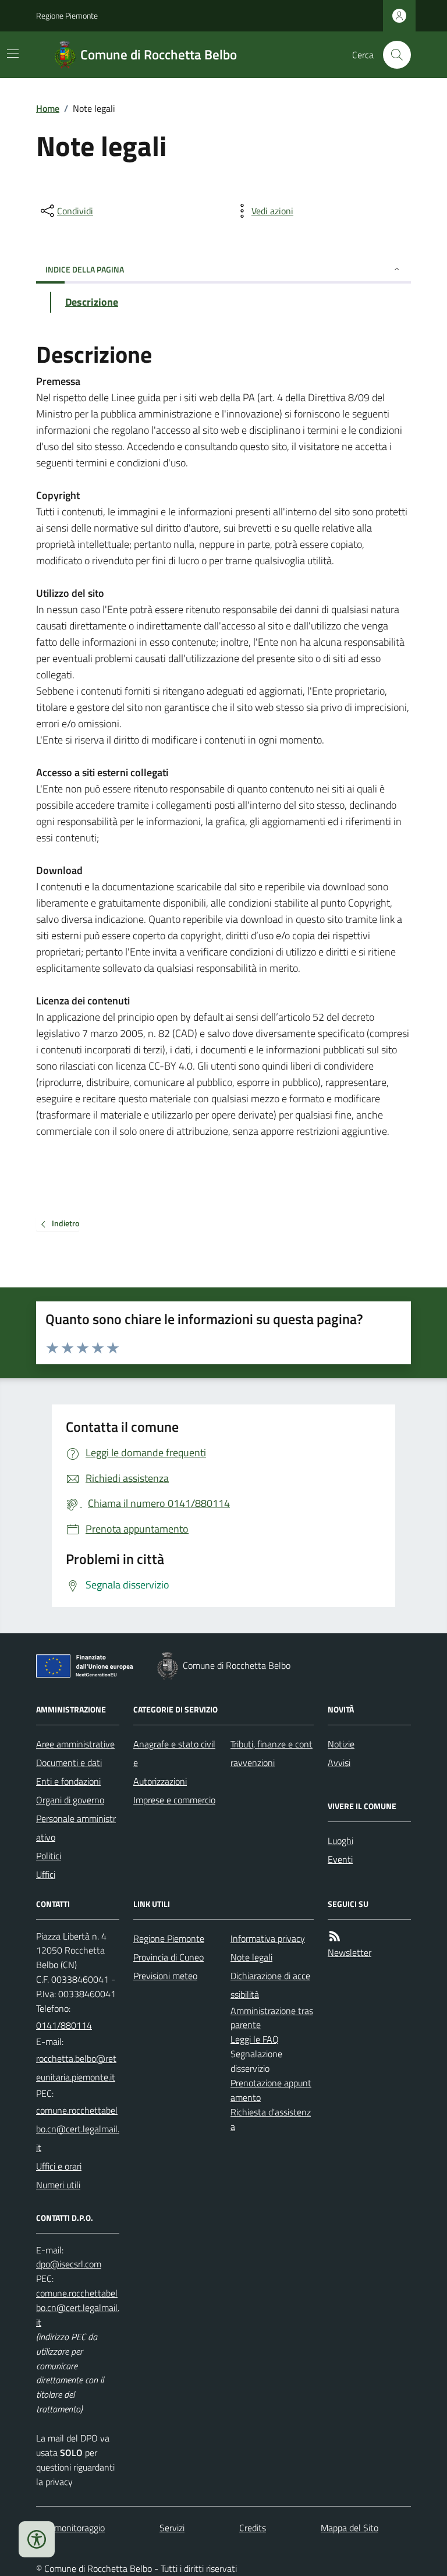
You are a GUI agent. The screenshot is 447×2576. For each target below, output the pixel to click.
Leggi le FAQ (255, 2039)
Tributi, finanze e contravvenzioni (272, 1753)
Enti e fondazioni (68, 1781)
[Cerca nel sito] (392, 55)
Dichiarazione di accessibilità (270, 1985)
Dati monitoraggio (70, 2528)
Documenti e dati (69, 1763)
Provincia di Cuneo (168, 1957)
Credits (253, 2528)
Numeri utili (58, 2185)
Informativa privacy (268, 1938)
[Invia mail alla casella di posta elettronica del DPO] (69, 2264)
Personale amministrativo (76, 1828)
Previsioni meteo (165, 1976)
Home (48, 108)
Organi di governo (70, 1800)
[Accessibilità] (37, 2539)
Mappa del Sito (350, 2528)
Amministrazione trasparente (272, 2018)
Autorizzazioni (160, 1781)
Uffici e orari (59, 2166)
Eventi (340, 1859)
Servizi (172, 2528)
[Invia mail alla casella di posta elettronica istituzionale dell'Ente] (78, 2068)
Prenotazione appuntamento (271, 2090)
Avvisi (339, 1763)
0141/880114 (64, 2025)
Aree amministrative (75, 1744)
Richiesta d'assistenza (271, 2119)
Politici (49, 1856)
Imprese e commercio (174, 1800)
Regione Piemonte (67, 15)
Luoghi (340, 1841)
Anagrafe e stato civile (174, 1753)
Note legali (251, 1957)
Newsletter (350, 1952)
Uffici (46, 1874)
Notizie (341, 1744)
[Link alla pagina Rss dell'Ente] (335, 1936)
